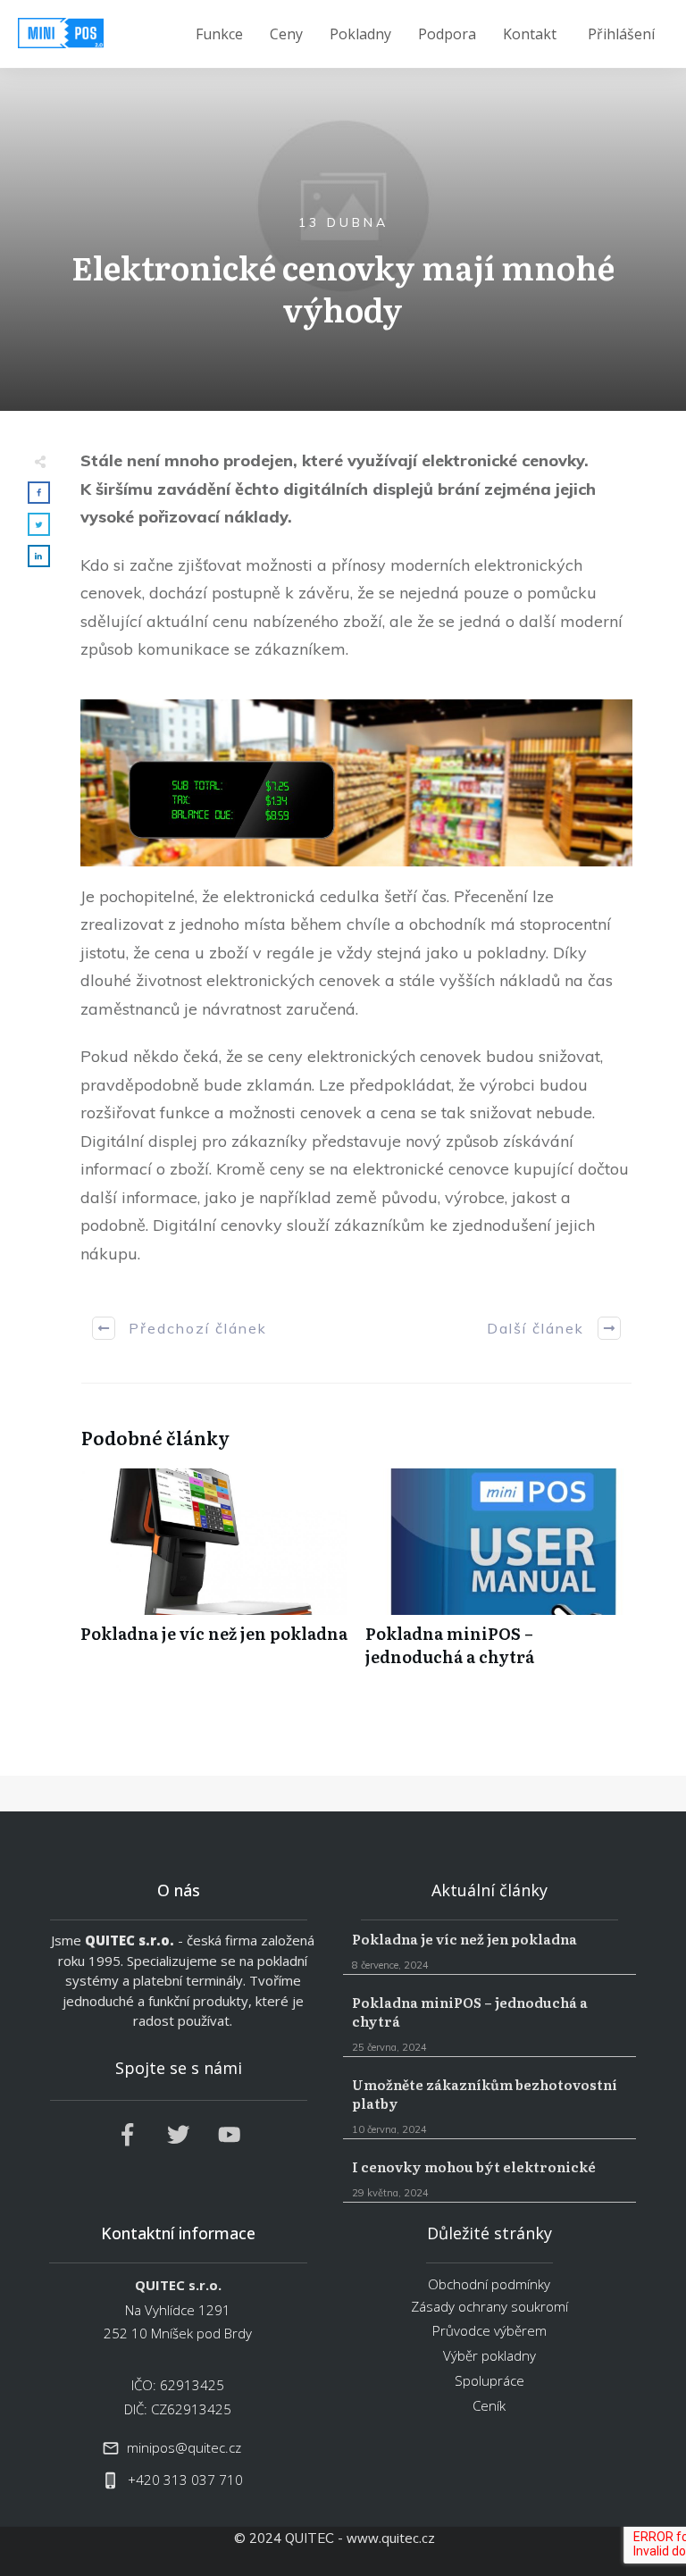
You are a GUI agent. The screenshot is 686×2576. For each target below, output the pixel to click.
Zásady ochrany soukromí (489, 2306)
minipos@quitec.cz (184, 2447)
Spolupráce (489, 2380)
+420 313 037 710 (185, 2480)
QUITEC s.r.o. (130, 1940)
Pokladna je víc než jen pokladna (214, 1577)
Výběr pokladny (489, 2355)
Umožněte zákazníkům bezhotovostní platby (490, 2107)
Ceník (489, 2405)
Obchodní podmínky (489, 2284)
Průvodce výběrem (489, 2330)
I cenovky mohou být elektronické (490, 2179)
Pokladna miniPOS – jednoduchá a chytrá (499, 1577)
